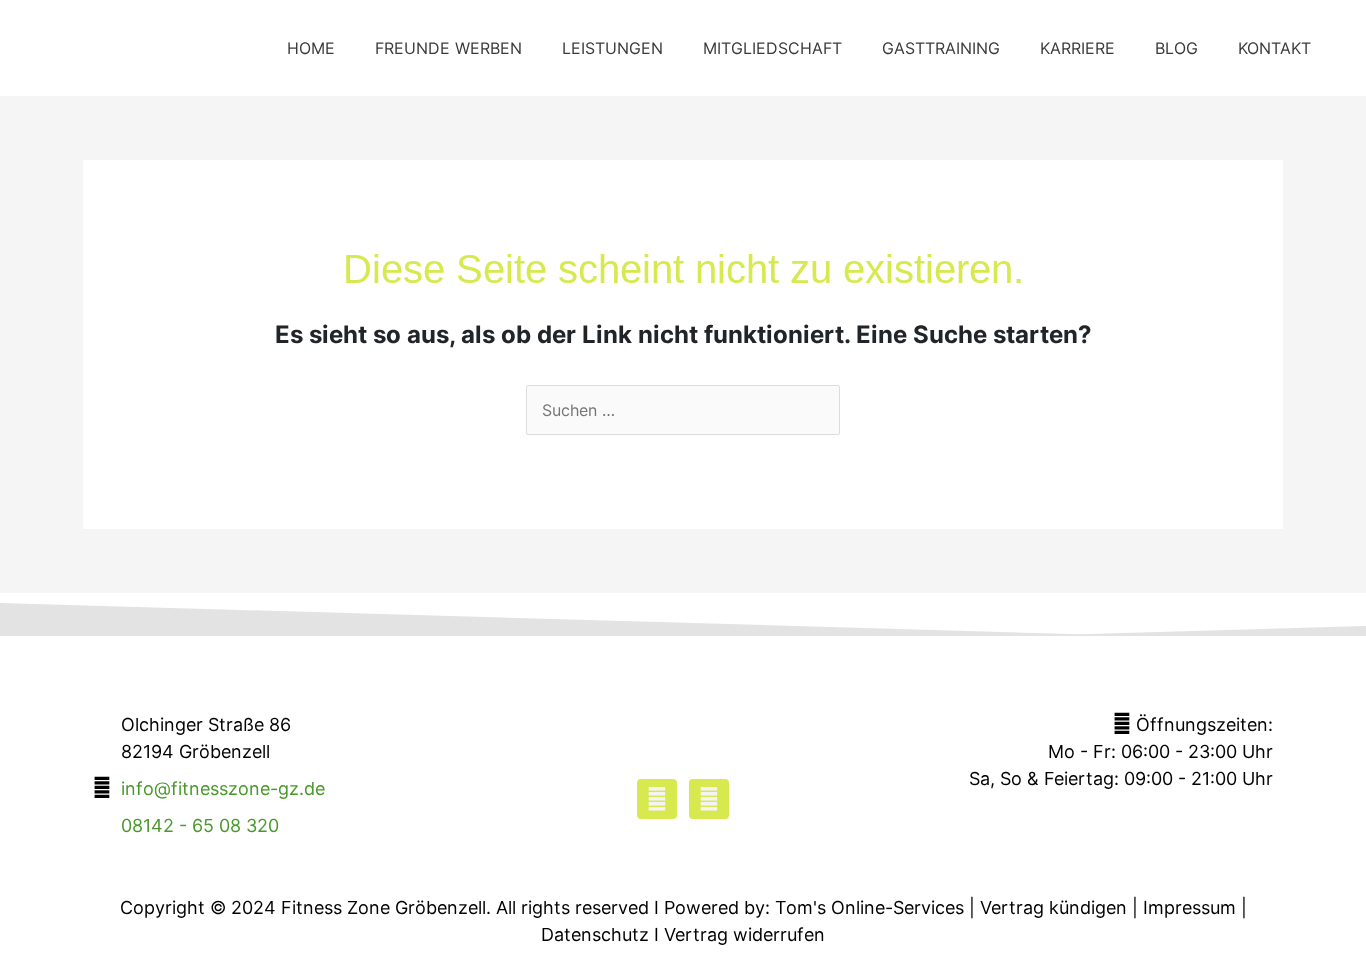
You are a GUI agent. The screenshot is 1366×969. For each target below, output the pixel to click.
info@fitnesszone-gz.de (223, 788)
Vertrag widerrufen (744, 934)
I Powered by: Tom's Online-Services (809, 907)
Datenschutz (595, 934)
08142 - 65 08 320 (200, 825)
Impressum (1189, 907)
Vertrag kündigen (1053, 907)
